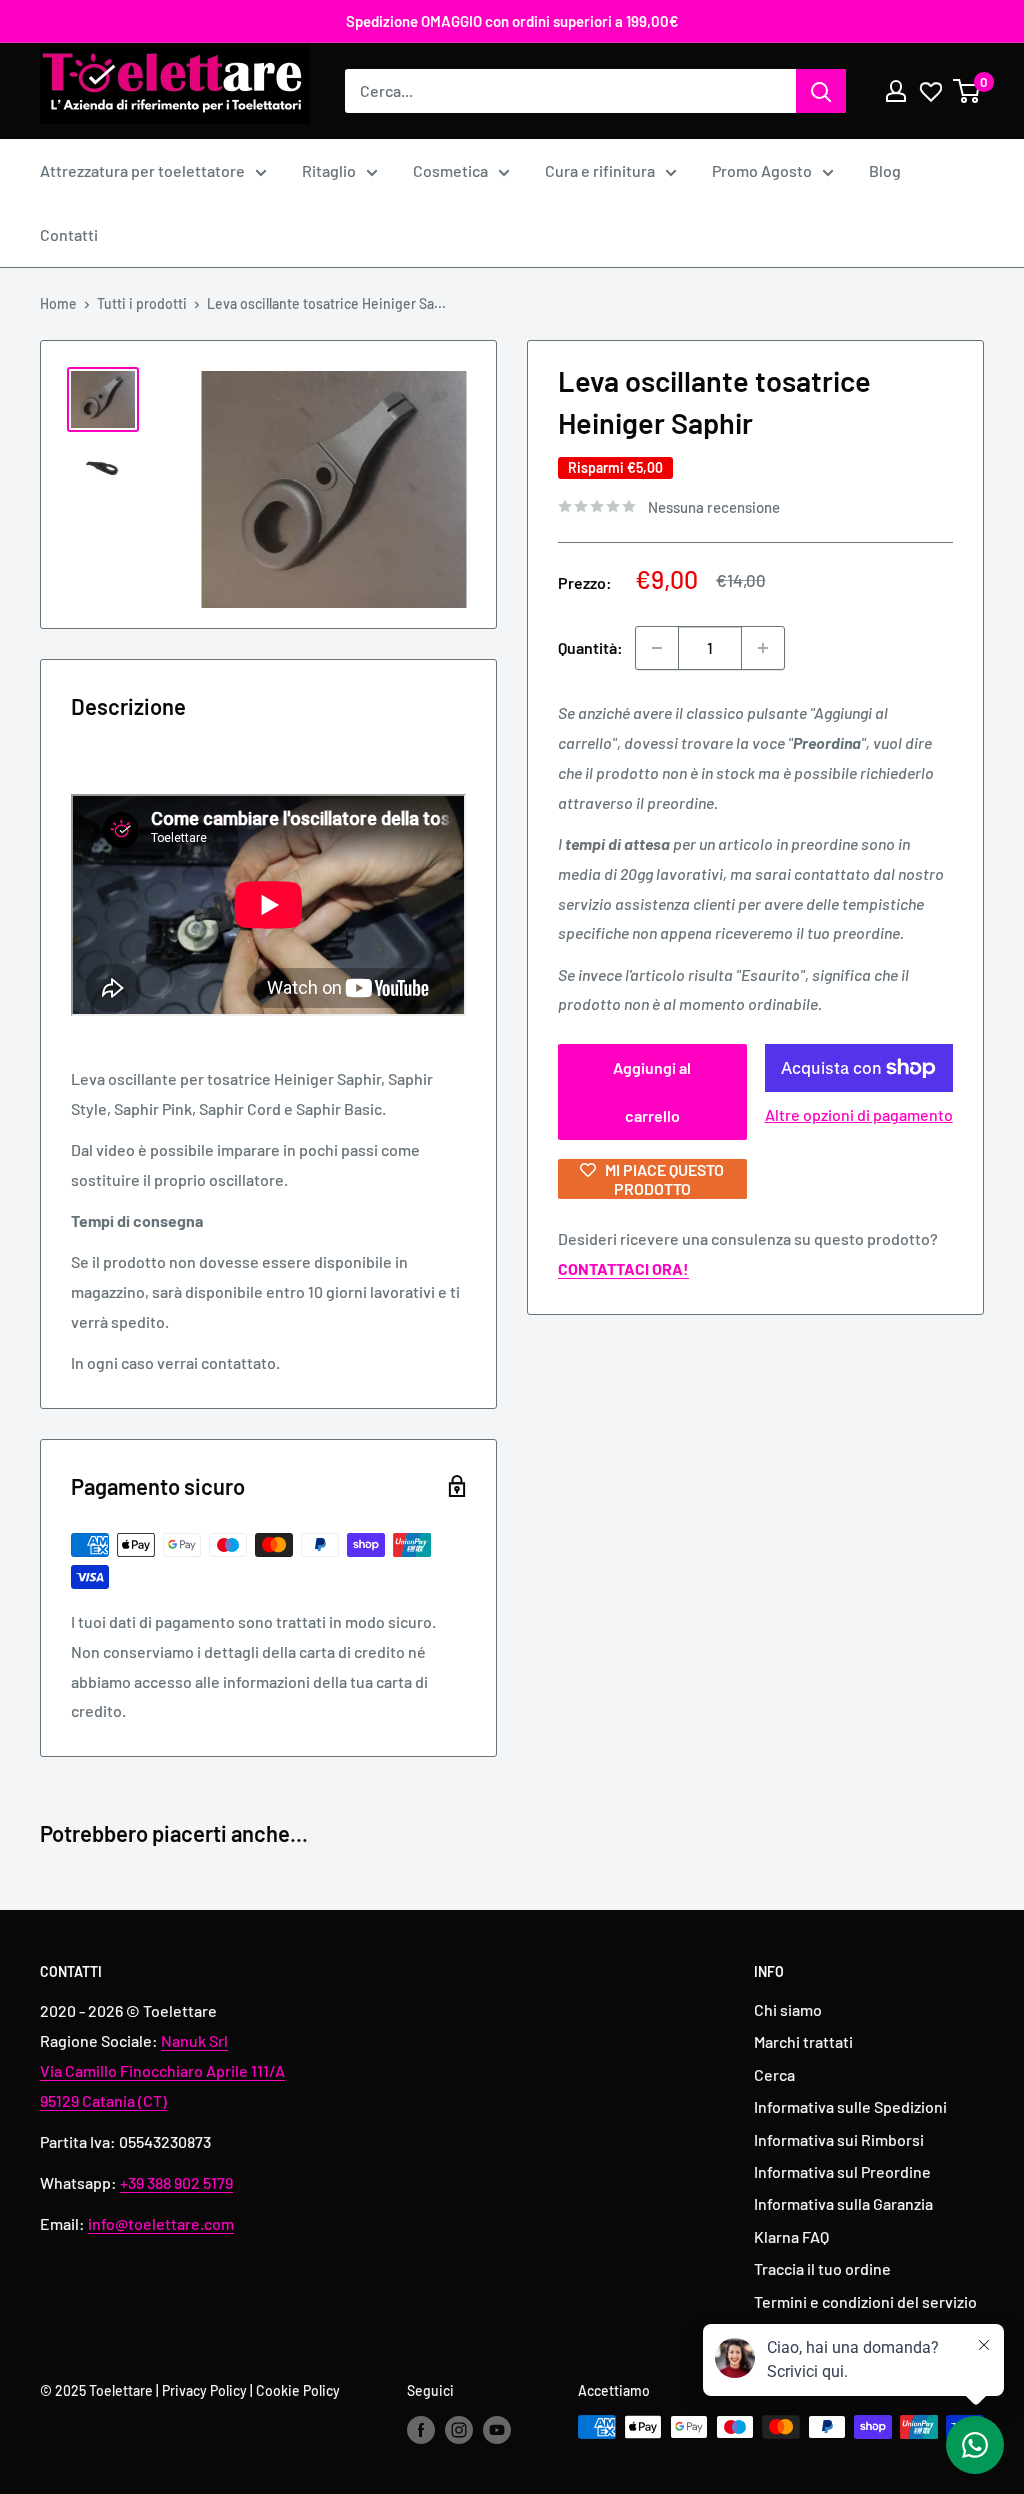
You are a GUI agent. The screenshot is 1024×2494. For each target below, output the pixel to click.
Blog (885, 170)
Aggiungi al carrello (652, 1091)
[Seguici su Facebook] (421, 2429)
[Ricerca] (821, 91)
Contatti (69, 234)
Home (58, 303)
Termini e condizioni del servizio (865, 2301)
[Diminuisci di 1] (657, 648)
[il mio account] (896, 91)
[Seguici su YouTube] (497, 2429)
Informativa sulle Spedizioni (850, 2106)
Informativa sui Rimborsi (839, 2139)
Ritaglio (329, 170)
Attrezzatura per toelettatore (142, 170)
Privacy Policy (204, 2390)
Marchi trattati (803, 2041)
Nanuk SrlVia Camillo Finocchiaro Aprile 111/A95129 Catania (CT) (162, 2070)
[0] (967, 91)
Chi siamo (788, 2009)
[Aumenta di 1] (763, 648)
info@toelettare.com (161, 2223)
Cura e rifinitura (600, 170)
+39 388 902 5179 (176, 2182)
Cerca (774, 2074)
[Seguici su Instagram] (459, 2429)
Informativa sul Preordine (842, 2171)
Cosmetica (450, 170)
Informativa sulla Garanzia (843, 2203)
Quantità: (590, 647)
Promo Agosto (762, 170)
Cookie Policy (298, 2390)
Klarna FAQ (791, 2236)
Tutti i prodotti (142, 303)
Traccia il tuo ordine (822, 2268)
